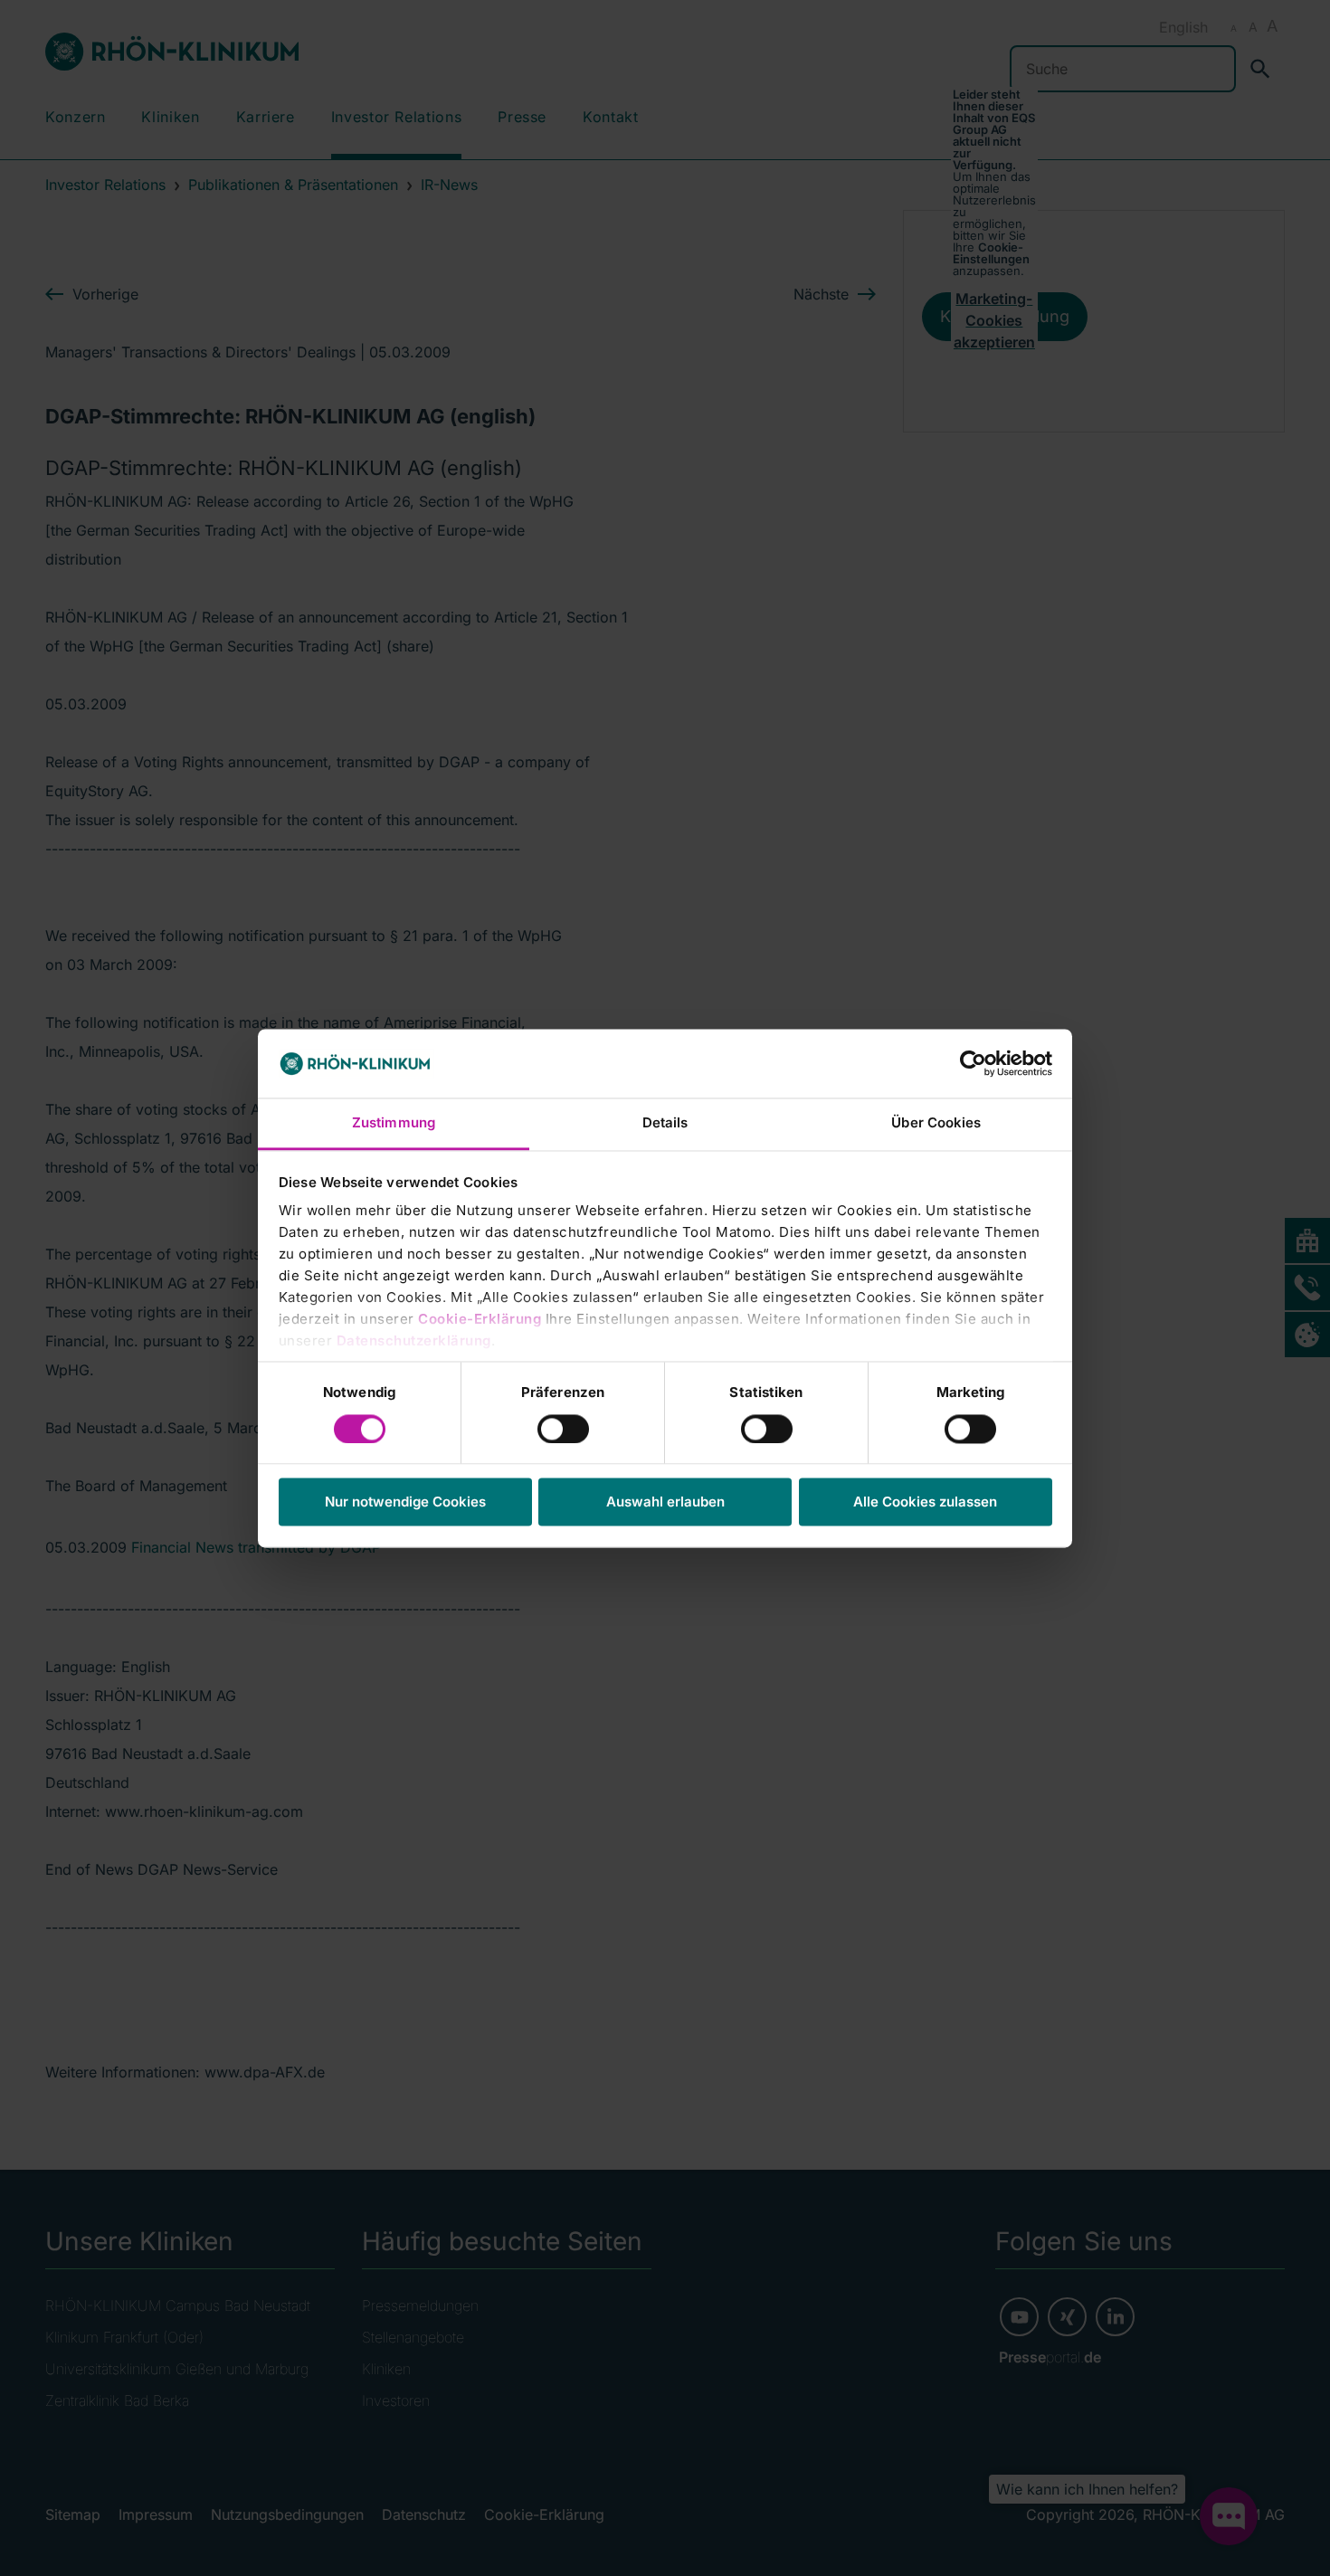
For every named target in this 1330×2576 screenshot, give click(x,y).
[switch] (563, 1429)
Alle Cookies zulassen (925, 1502)
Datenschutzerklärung (414, 1341)
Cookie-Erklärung (480, 1320)
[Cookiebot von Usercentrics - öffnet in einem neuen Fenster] (973, 1063)
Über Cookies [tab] (936, 1123)
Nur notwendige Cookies (405, 1502)
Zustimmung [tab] (394, 1123)
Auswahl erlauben (665, 1502)
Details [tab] (665, 1123)
